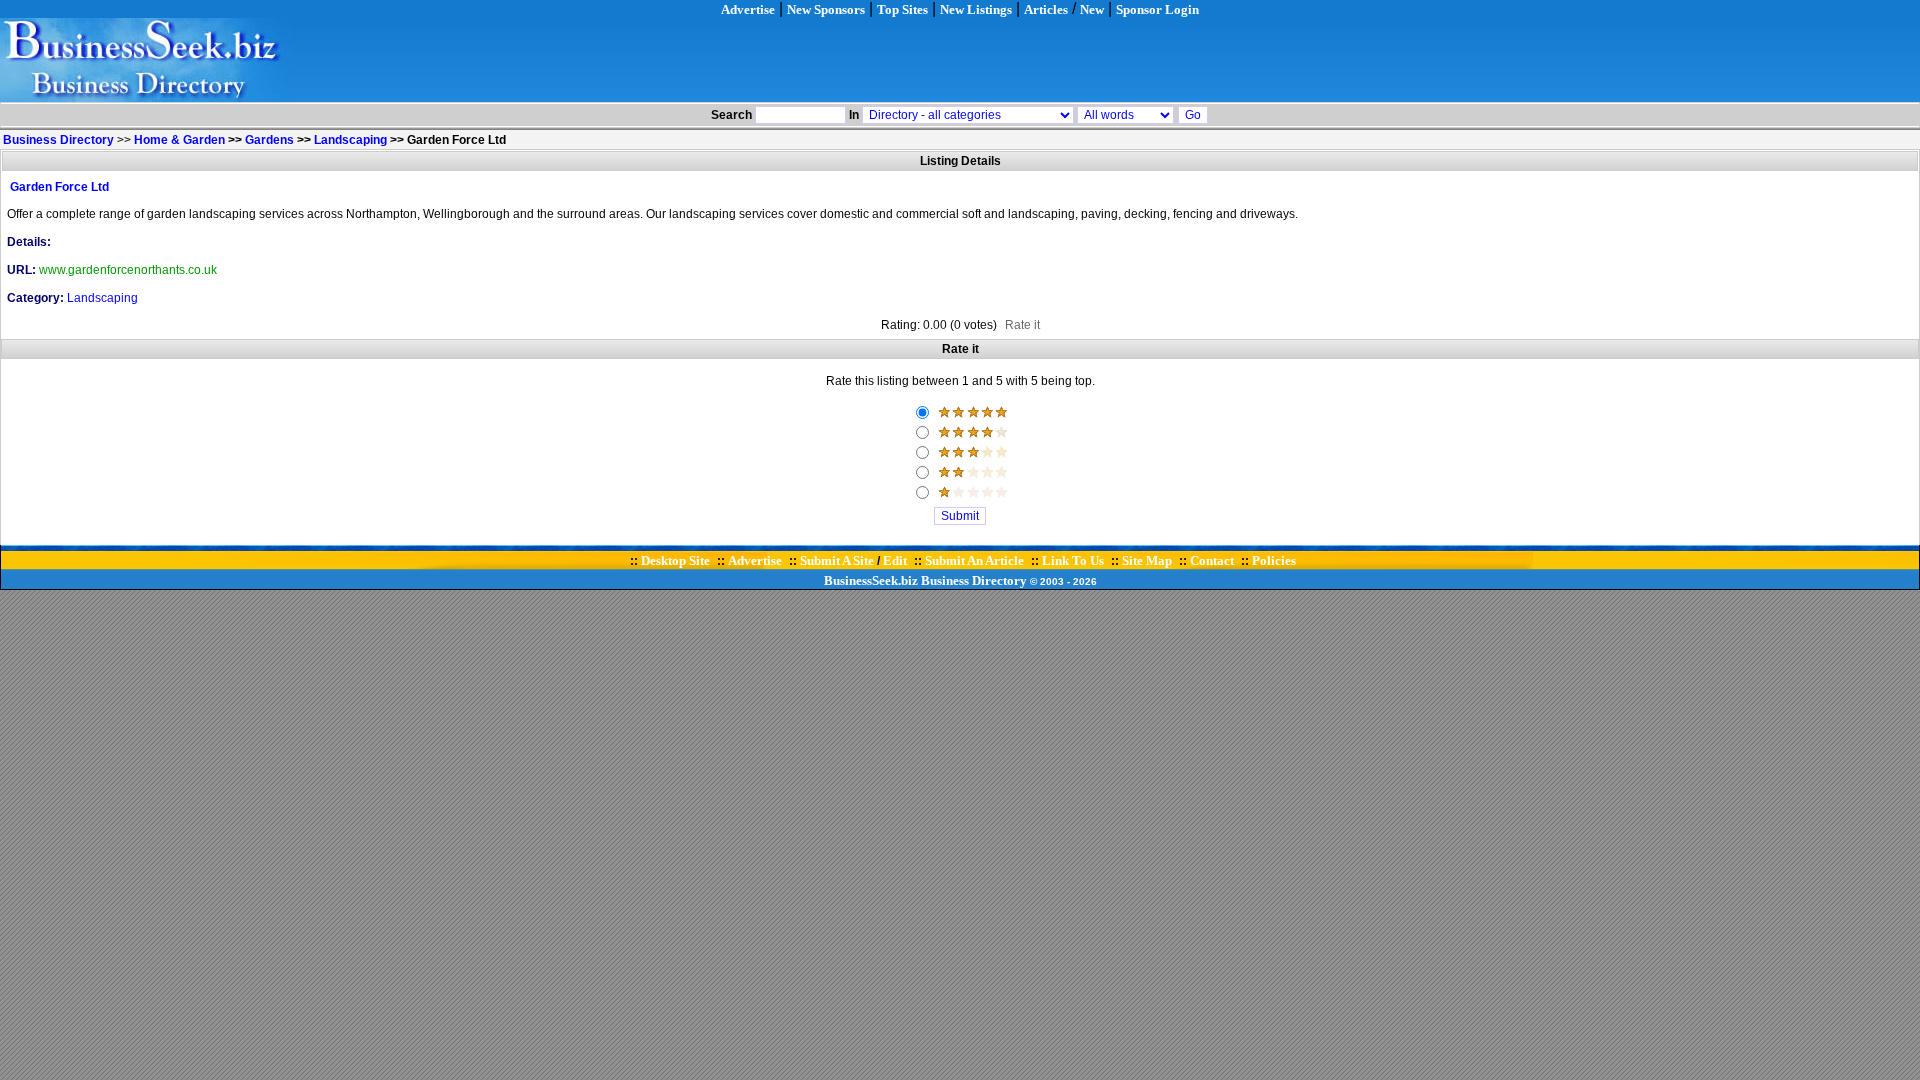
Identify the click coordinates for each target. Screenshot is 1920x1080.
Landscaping (350, 140)
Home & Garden (179, 140)
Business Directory (974, 580)
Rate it (1022, 325)
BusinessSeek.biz (871, 580)
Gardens (269, 140)
